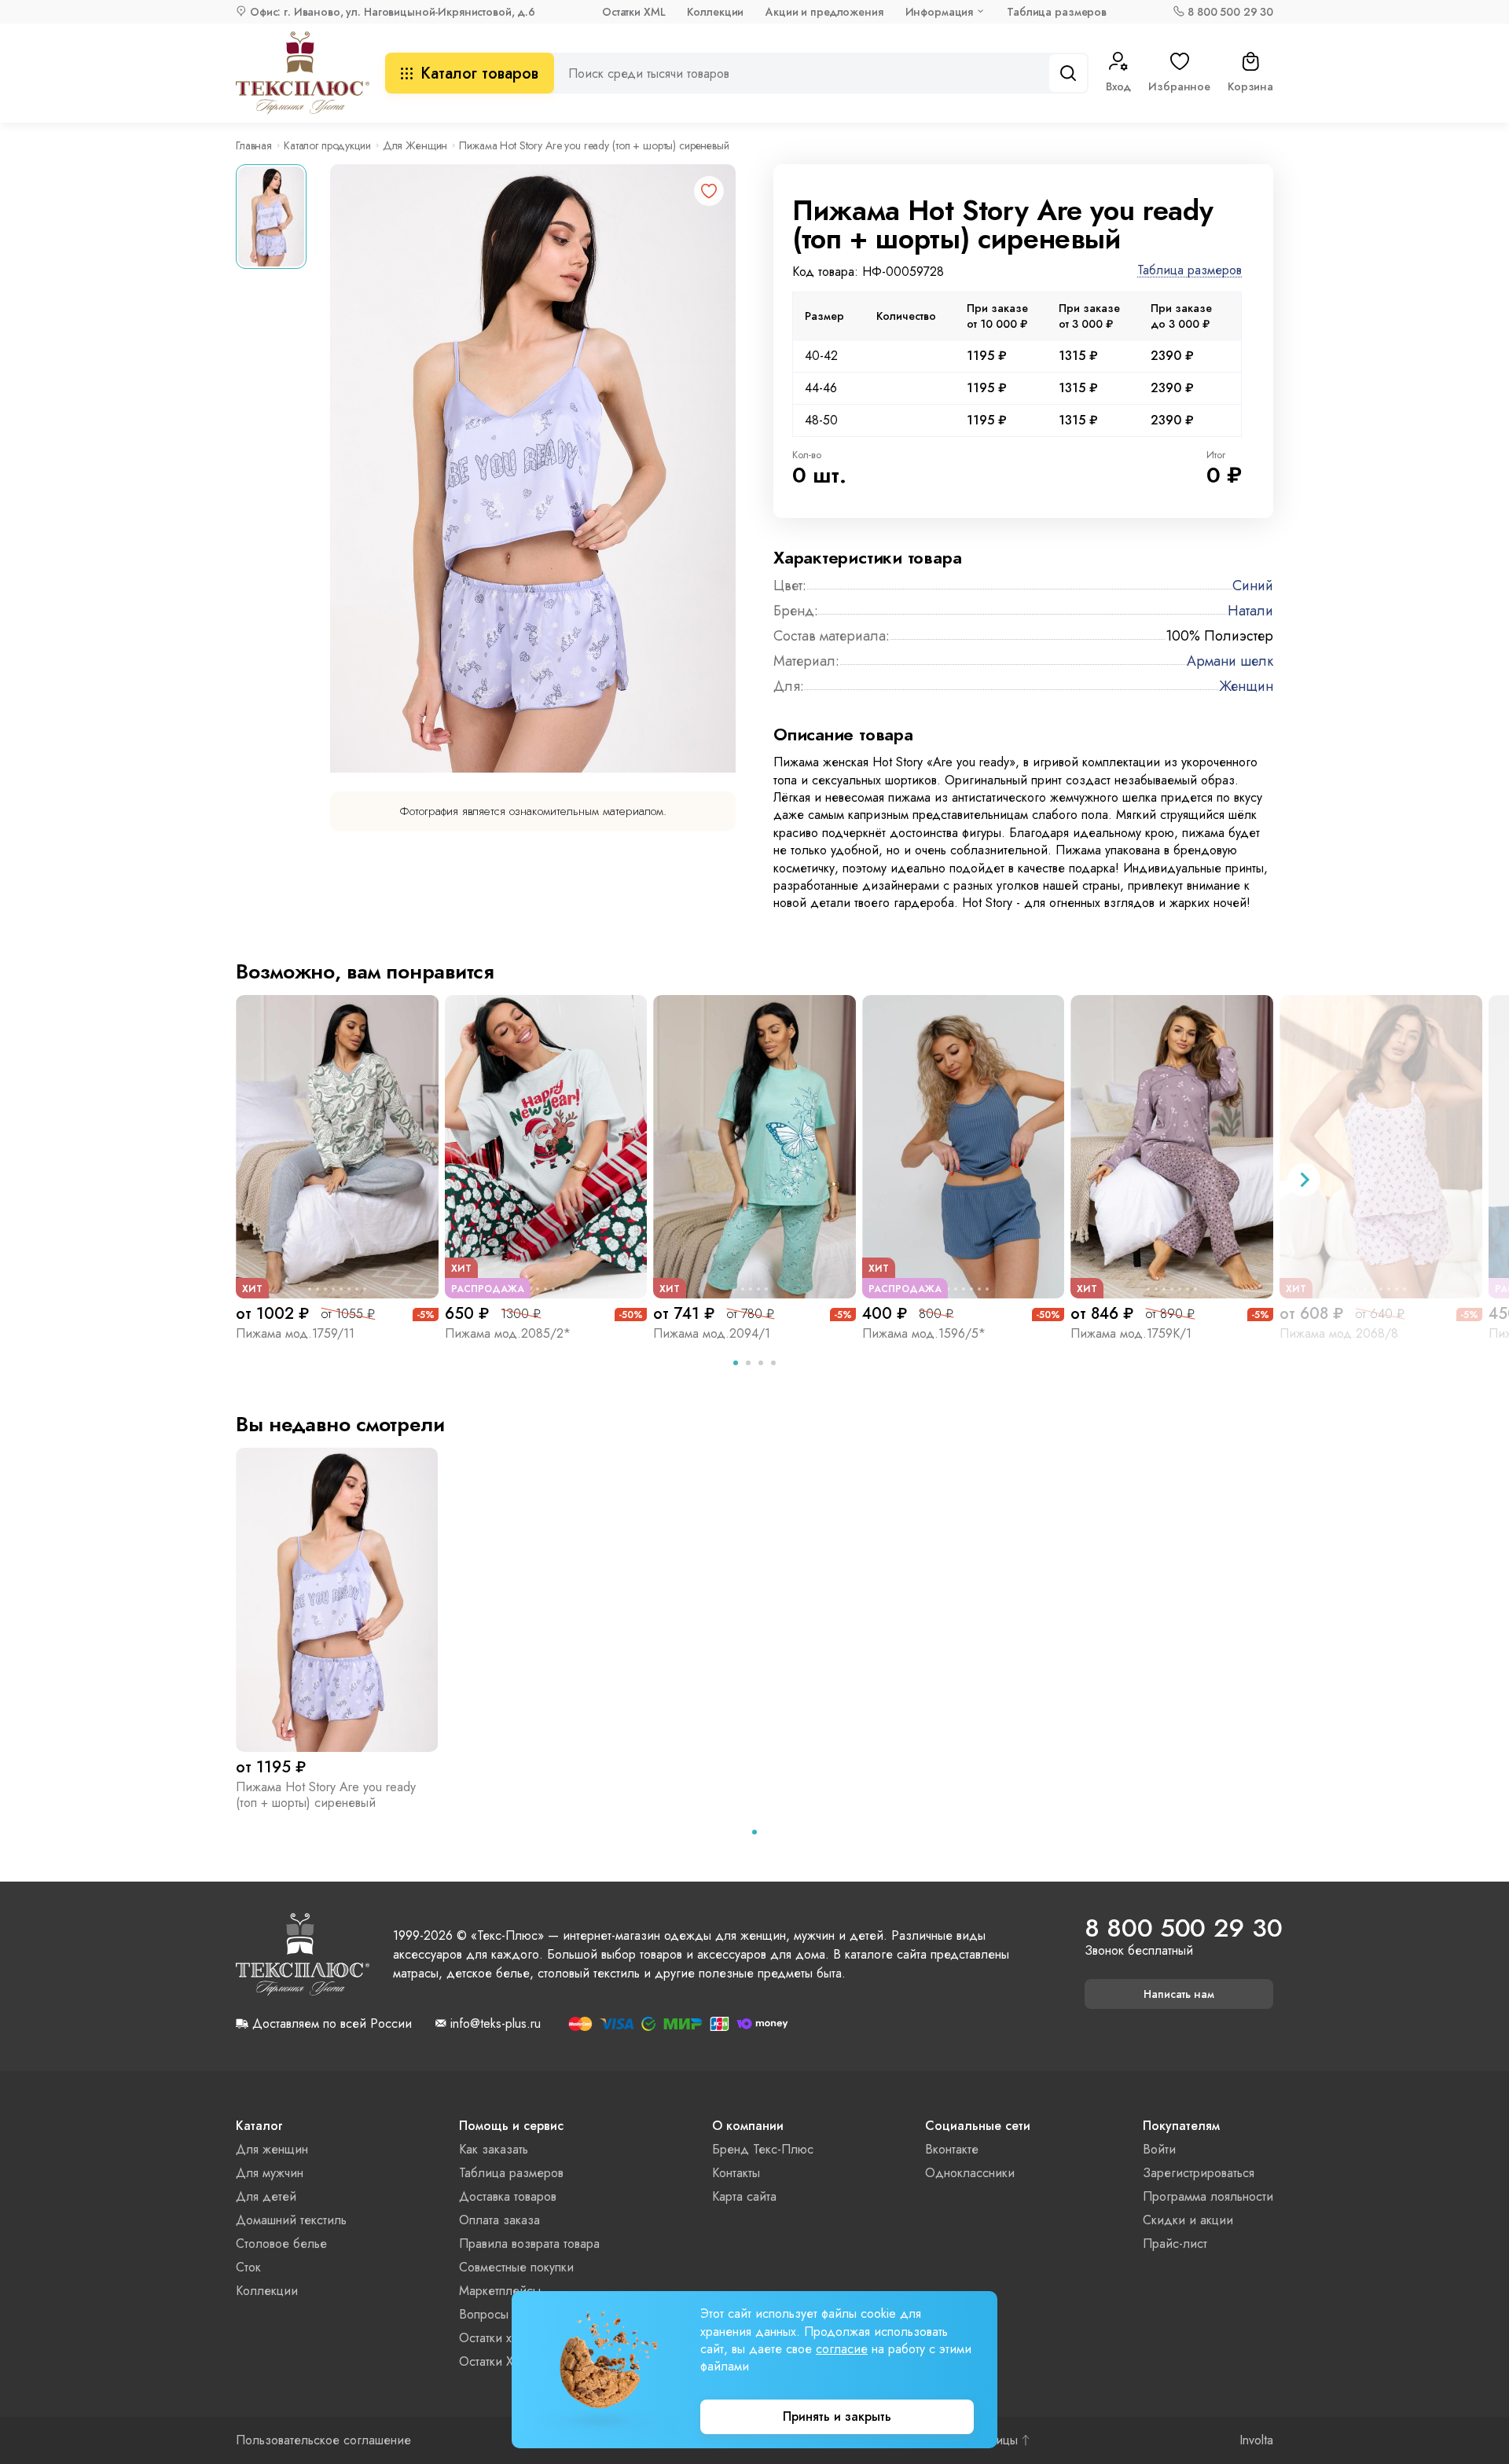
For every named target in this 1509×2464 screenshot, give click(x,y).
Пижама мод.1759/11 (295, 1333)
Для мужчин (270, 2173)
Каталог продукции (327, 145)
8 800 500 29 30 (1230, 12)
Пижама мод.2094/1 (712, 1333)
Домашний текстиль (291, 2220)
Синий (1253, 586)
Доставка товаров (508, 2196)
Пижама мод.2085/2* (508, 1333)
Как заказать (494, 2149)
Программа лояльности (1208, 2196)
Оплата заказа (499, 2220)
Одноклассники (970, 2173)
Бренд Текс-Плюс (763, 2149)
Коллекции (715, 12)
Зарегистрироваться (1199, 2173)
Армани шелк (1230, 661)
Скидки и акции (1188, 2220)
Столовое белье (281, 2244)
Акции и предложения (824, 12)
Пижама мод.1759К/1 (1131, 1333)
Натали (1250, 611)
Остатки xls (489, 2338)
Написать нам (1179, 1994)
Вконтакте (952, 2149)
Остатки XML (633, 12)
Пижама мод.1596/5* (924, 1333)
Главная (254, 145)
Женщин (1246, 686)
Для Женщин (415, 145)
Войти (1159, 2149)
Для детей (266, 2196)
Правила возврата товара (529, 2244)
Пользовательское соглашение (323, 2440)
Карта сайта (744, 2196)
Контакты (736, 2173)
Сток (248, 2267)
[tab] (736, 1363)
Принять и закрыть (837, 2416)
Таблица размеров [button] (1190, 271)
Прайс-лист (1175, 2244)
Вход (1118, 86)
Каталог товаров (479, 73)
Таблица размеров (1057, 12)
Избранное (1179, 86)
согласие (842, 2349)
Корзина (1250, 86)
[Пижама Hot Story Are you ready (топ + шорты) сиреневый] (337, 1599)
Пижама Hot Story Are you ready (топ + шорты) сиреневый (326, 1795)
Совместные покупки (516, 2267)
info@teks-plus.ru (496, 2024)
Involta (1256, 2440)
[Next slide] (1304, 1180)
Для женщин (272, 2149)
